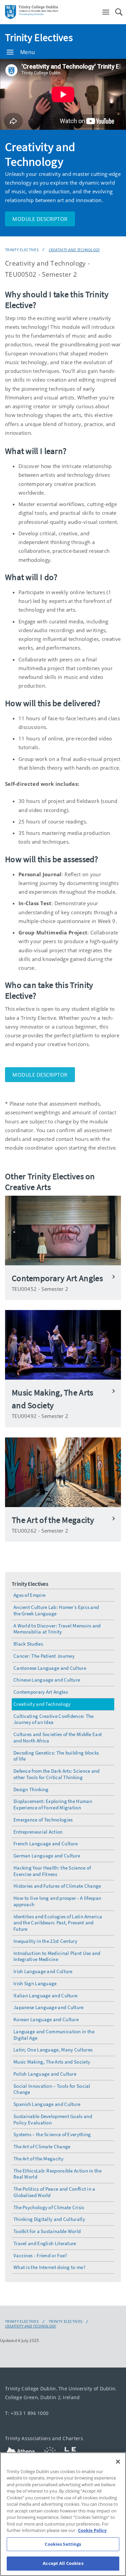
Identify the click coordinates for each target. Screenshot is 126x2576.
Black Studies (28, 1644)
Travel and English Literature (45, 2243)
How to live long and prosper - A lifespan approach (57, 1901)
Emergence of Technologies (43, 1820)
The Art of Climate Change (42, 2146)
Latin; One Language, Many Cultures (53, 2050)
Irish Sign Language (35, 1983)
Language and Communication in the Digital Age (54, 2035)
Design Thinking (31, 1789)
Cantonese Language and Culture (50, 1668)
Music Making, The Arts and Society (52, 2062)
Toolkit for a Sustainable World (47, 2231)
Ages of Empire (29, 1595)
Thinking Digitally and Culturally (49, 2219)
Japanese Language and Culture (49, 2007)
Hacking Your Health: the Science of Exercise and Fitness (52, 1871)
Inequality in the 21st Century (45, 1941)
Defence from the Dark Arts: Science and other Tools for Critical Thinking (57, 1774)
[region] (63, 2514)
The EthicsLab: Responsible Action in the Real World (57, 2174)
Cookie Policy (92, 2530)
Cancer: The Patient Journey (44, 1656)
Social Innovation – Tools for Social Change (52, 2089)
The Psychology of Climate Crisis (49, 2207)
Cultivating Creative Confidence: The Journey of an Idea (54, 1719)
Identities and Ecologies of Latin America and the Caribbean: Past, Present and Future (58, 1923)
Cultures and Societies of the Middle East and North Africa (58, 1737)
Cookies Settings (63, 2544)
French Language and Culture (46, 1843)
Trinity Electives (39, 37)
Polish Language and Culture (45, 2074)
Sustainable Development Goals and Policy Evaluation (53, 2119)
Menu (28, 52)
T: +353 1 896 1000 (27, 2413)
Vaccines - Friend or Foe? (40, 2255)
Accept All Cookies (63, 2563)
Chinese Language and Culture (47, 1680)
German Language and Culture (47, 1856)
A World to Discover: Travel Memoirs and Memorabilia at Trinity (57, 1629)
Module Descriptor (40, 219)
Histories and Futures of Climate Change (57, 1886)
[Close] (118, 2462)
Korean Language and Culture (46, 2019)
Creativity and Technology (74, 250)
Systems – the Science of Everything (52, 2134)
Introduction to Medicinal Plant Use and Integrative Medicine (57, 1956)
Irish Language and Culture (43, 1971)
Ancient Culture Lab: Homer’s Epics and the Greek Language (56, 1610)
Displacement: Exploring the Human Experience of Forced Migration (53, 1804)
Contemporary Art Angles (41, 1692)
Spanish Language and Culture (47, 2104)
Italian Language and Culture (45, 1995)
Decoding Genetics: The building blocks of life (56, 1756)
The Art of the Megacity (38, 2159)
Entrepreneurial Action (38, 1832)
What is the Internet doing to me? (49, 2267)
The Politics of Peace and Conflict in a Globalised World (54, 2192)
